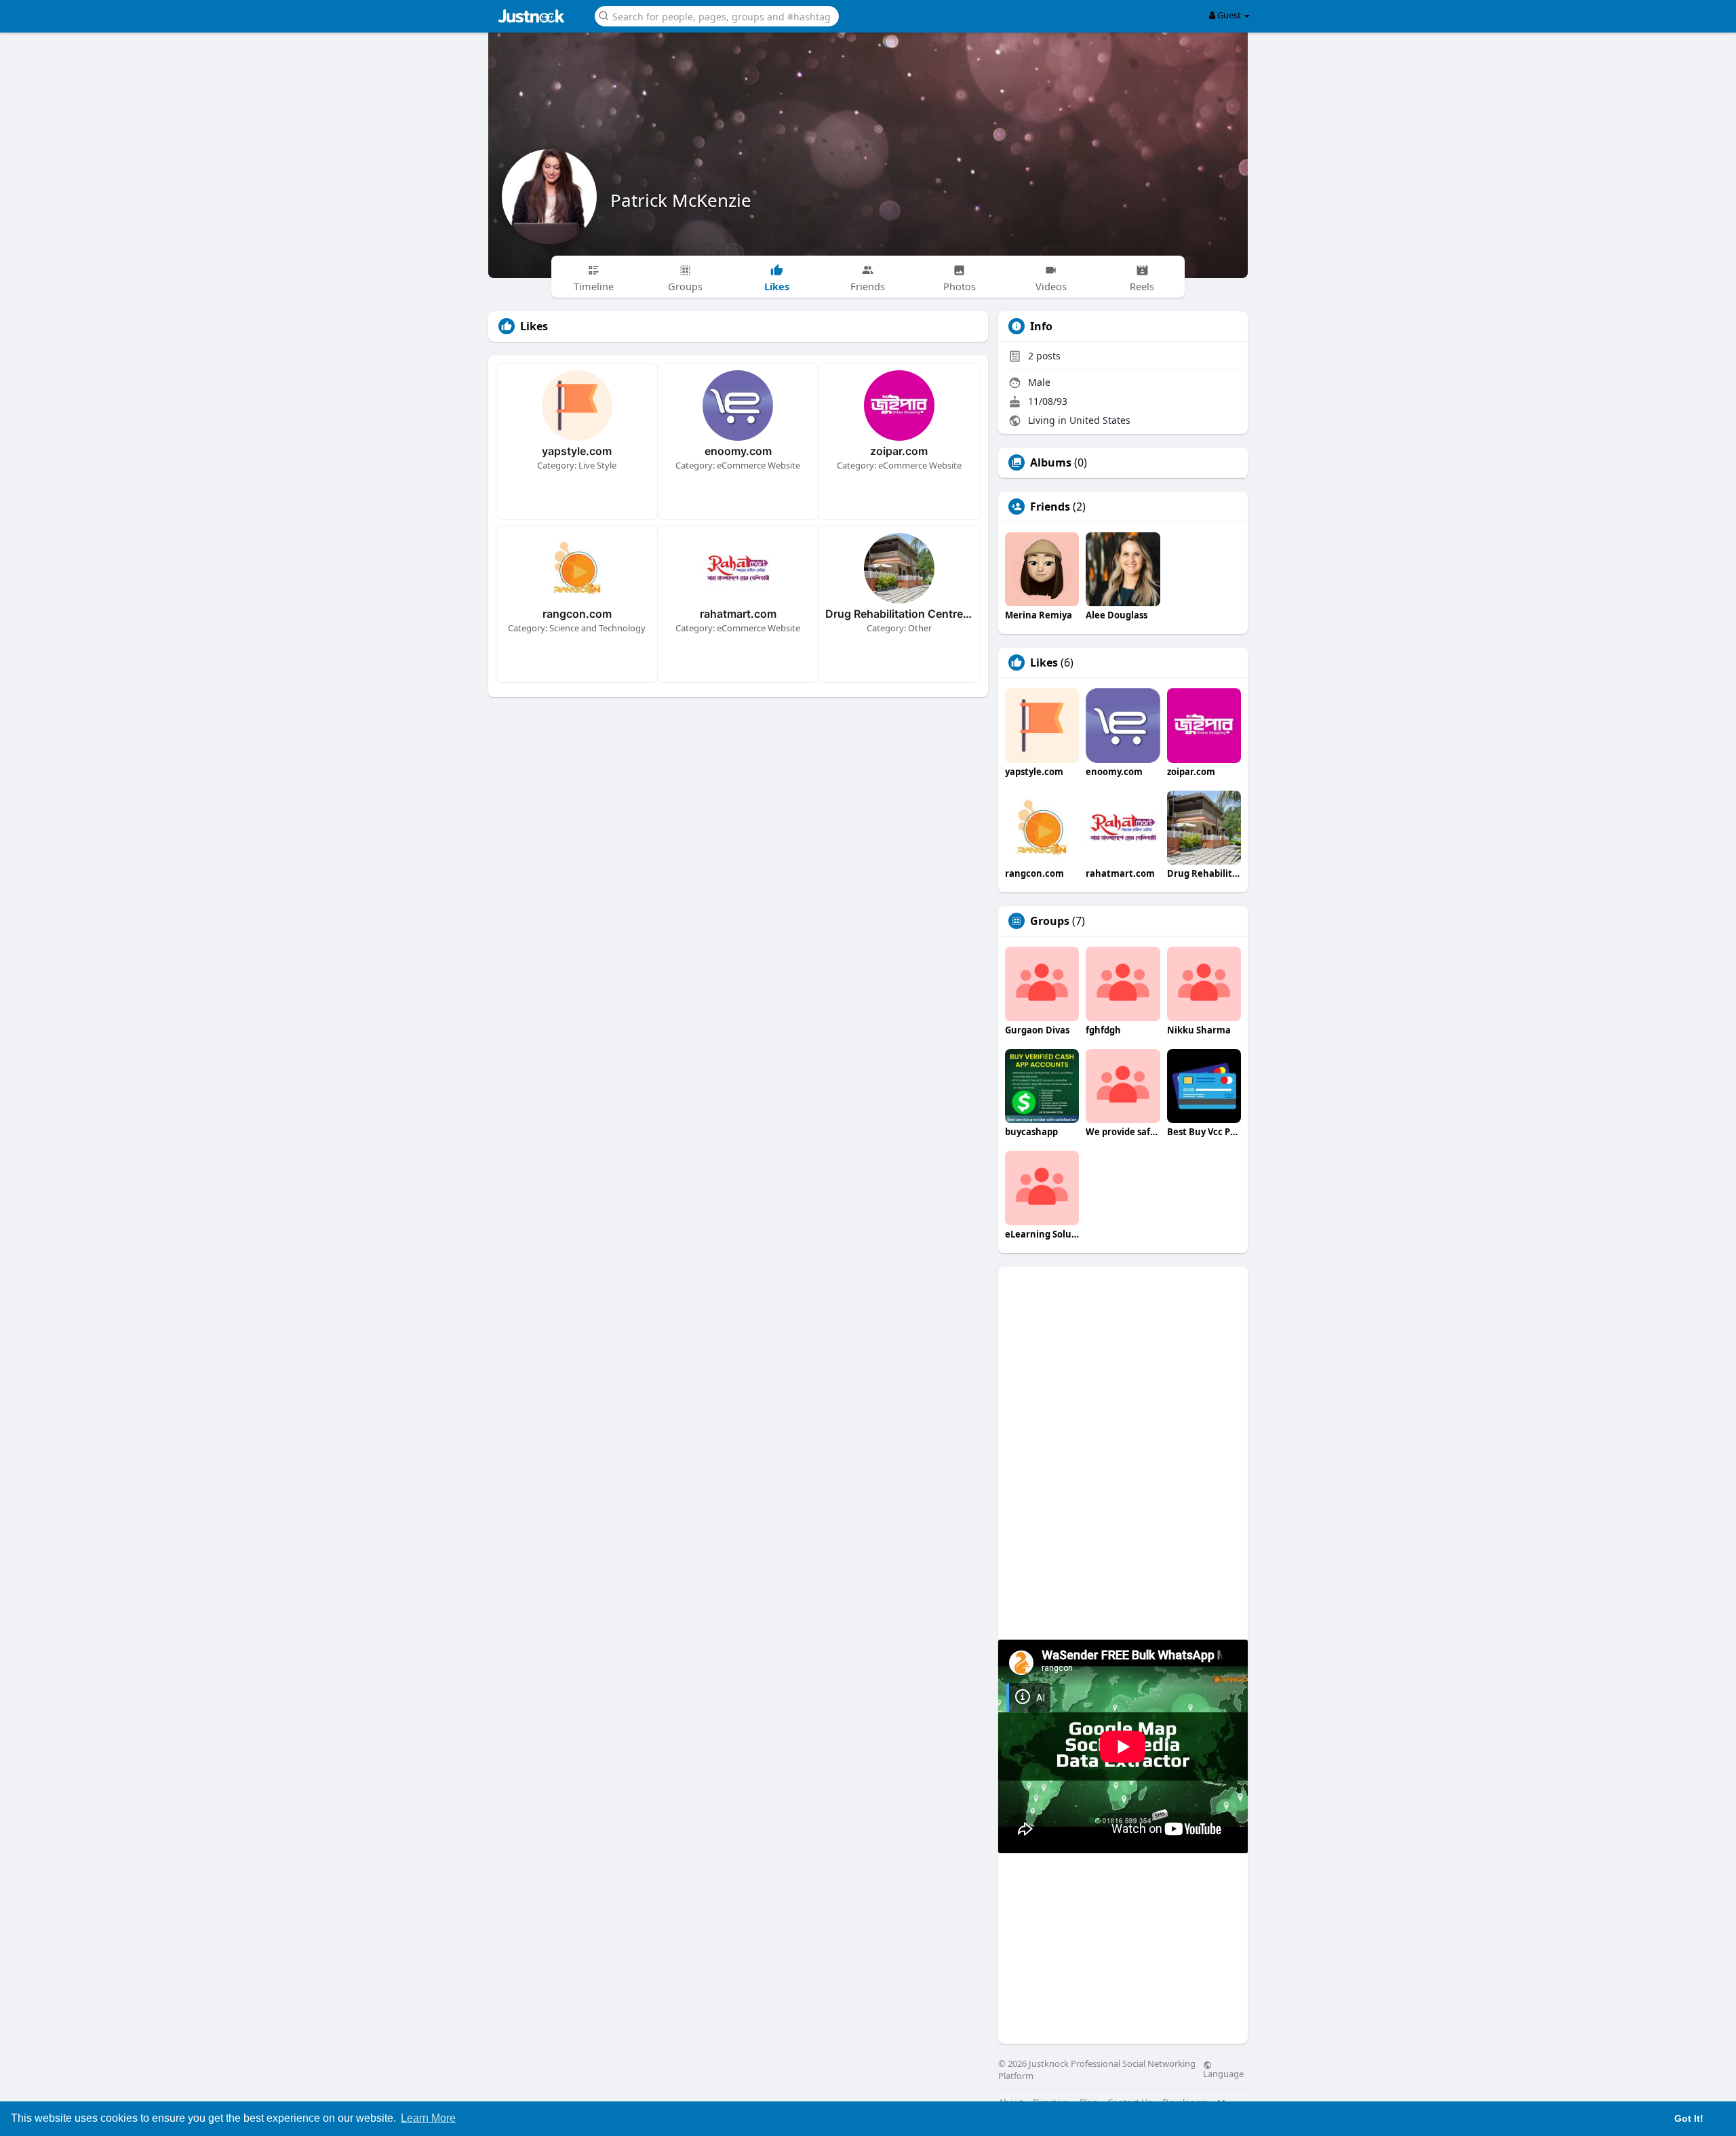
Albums (1051, 462)
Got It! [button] (1689, 2118)
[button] (717, 15)
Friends (1050, 507)
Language (1223, 2073)
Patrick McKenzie (681, 200)
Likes (1044, 662)
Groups (1050, 921)
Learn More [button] (428, 2118)
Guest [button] (1229, 15)
